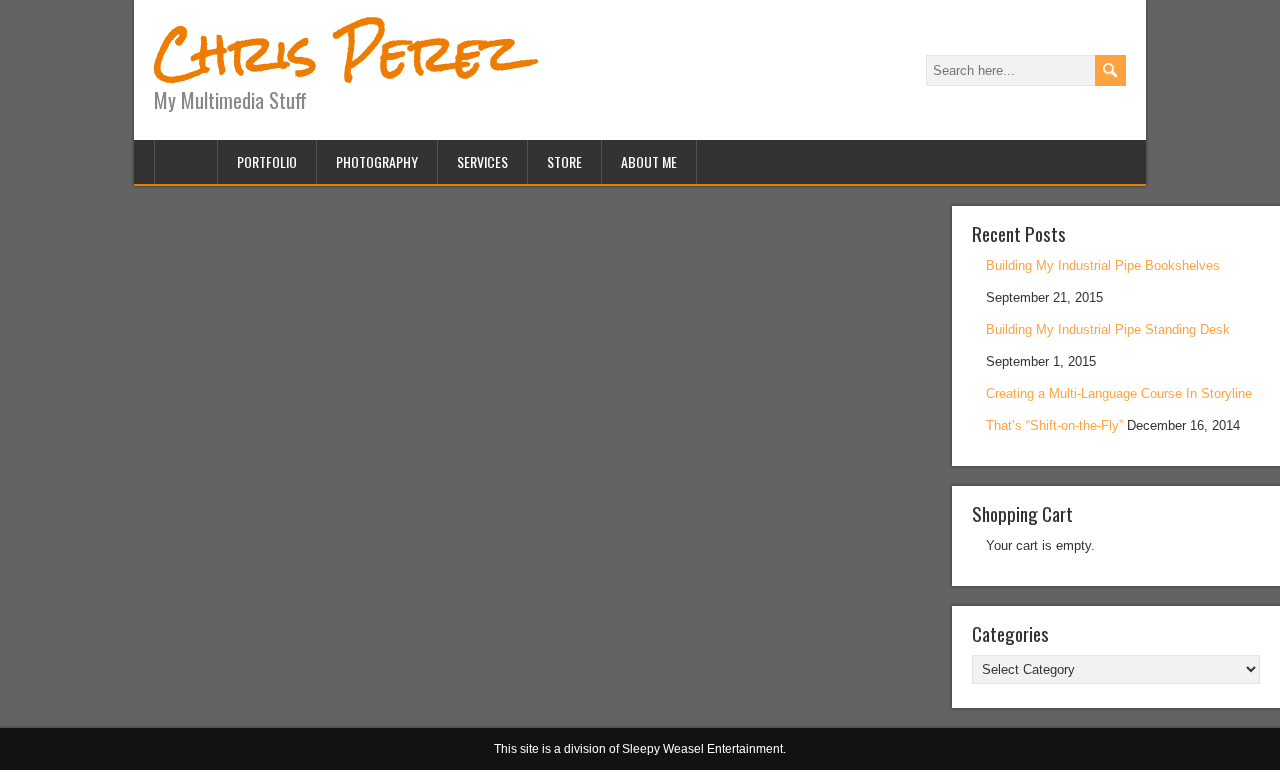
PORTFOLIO (267, 161)
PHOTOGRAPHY (377, 161)
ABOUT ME (649, 161)
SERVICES (482, 161)
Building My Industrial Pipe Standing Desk (1108, 329)
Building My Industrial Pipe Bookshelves (1103, 265)
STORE (564, 161)
